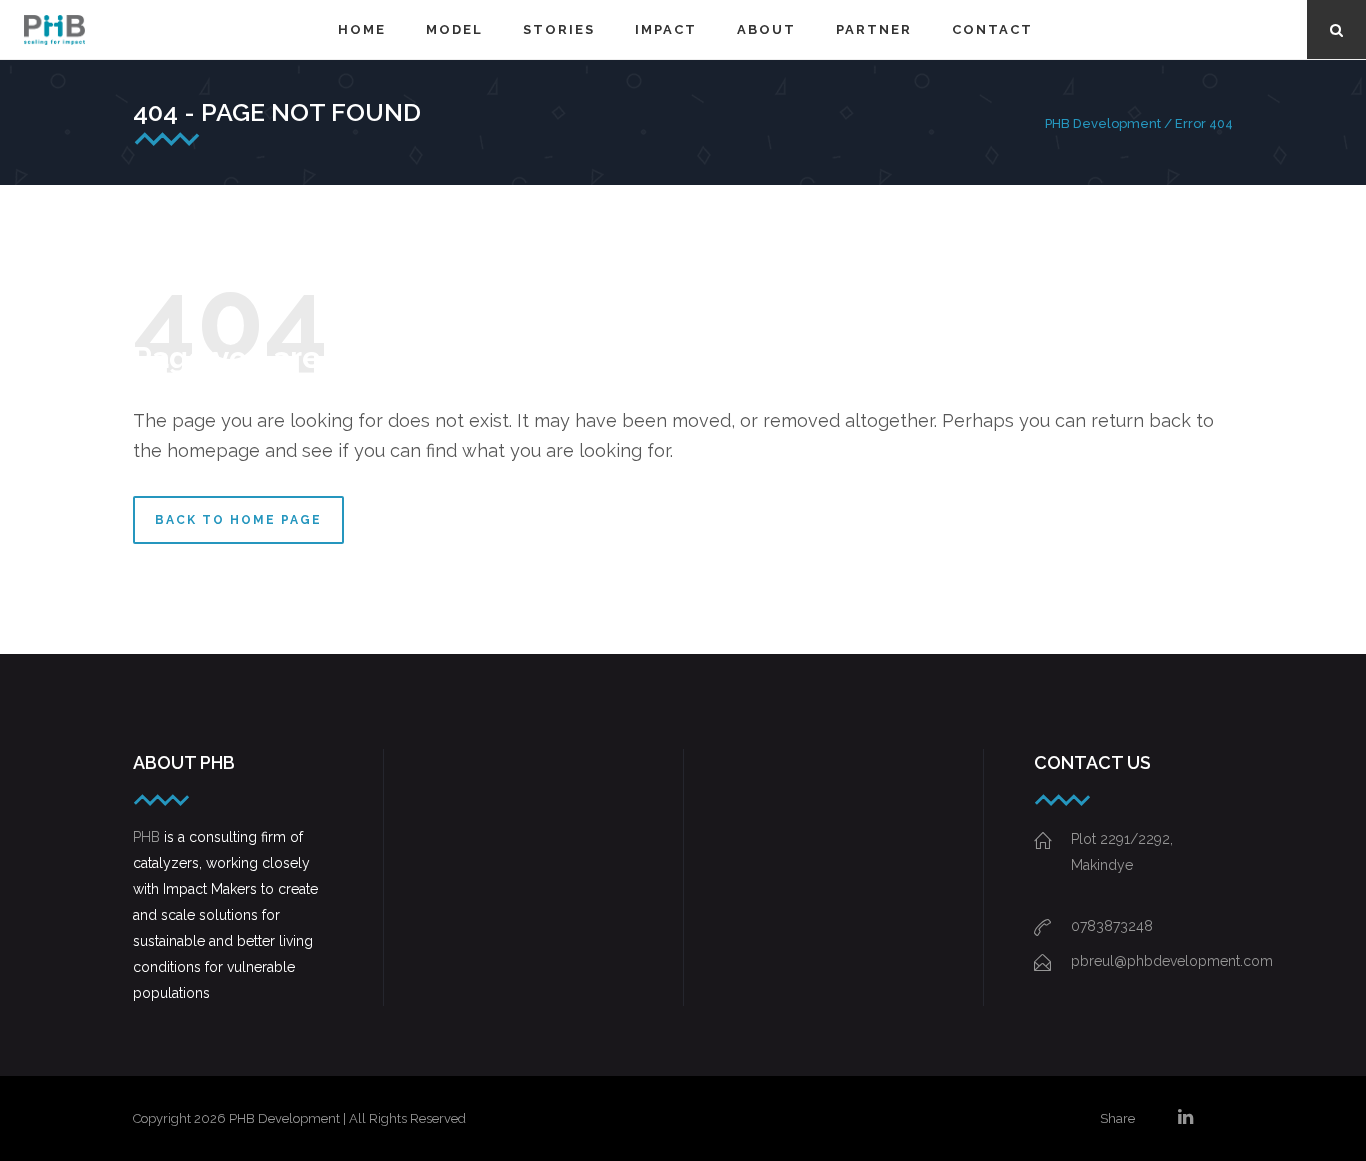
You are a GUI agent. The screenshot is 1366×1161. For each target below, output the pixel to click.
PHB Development (1103, 123)
